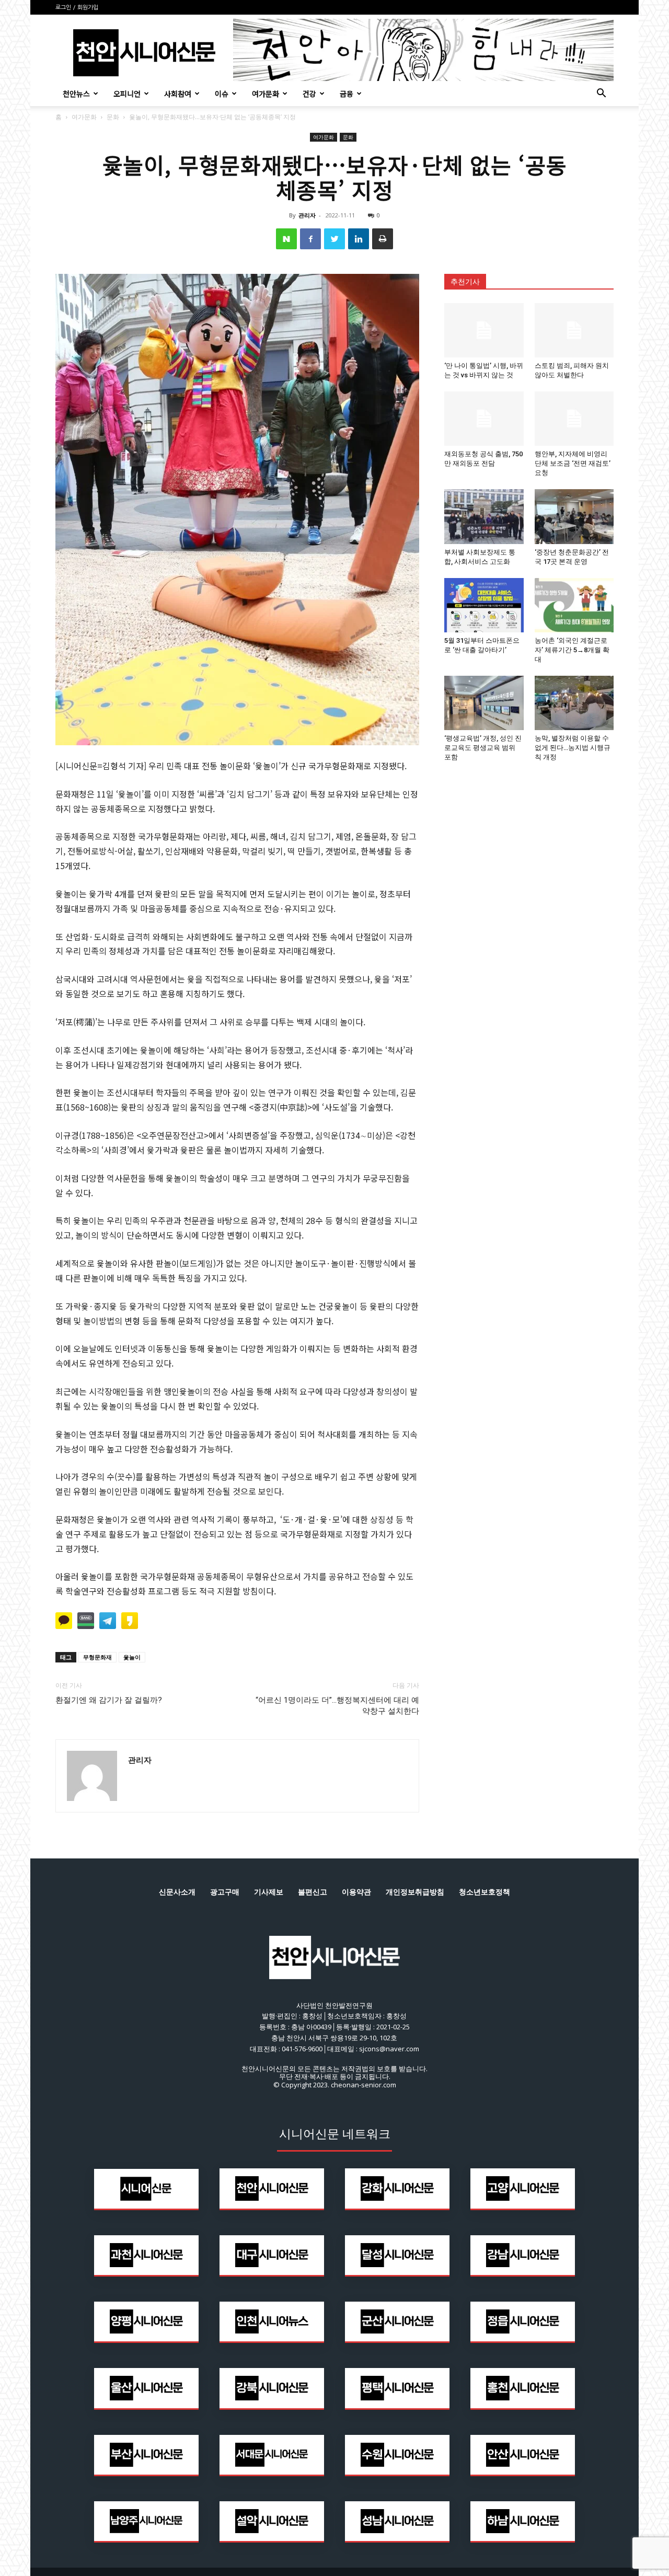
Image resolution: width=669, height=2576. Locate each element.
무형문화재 (97, 1657)
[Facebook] (310, 239)
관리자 (307, 215)
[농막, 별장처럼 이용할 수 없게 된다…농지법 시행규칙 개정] (574, 703)
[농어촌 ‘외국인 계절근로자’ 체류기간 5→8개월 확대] (574, 605)
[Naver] (286, 239)
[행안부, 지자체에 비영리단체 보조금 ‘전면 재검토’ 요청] (574, 419)
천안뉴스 (76, 94)
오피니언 (127, 94)
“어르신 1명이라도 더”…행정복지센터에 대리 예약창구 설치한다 (337, 1706)
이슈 (222, 94)
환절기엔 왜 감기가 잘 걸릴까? (109, 1700)
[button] (601, 94)
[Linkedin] (359, 239)
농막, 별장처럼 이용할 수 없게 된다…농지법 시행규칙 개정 (573, 748)
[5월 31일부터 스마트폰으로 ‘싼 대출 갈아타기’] (484, 605)
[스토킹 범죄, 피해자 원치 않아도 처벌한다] (574, 330)
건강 (309, 94)
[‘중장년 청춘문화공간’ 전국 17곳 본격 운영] (574, 516)
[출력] (383, 239)
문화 (113, 117)
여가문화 (266, 94)
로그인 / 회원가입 (77, 8)
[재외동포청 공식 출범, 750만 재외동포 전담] (484, 419)
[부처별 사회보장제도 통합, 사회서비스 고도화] (484, 516)
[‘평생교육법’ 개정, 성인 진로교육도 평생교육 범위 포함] (484, 703)
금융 (347, 94)
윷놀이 (132, 1657)
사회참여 (178, 94)
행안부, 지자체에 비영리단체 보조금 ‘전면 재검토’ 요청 (573, 463)
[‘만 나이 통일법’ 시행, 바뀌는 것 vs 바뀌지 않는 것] (484, 330)
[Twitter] (334, 239)
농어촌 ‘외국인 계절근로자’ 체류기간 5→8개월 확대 (572, 650)
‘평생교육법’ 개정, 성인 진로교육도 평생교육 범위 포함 (483, 748)
